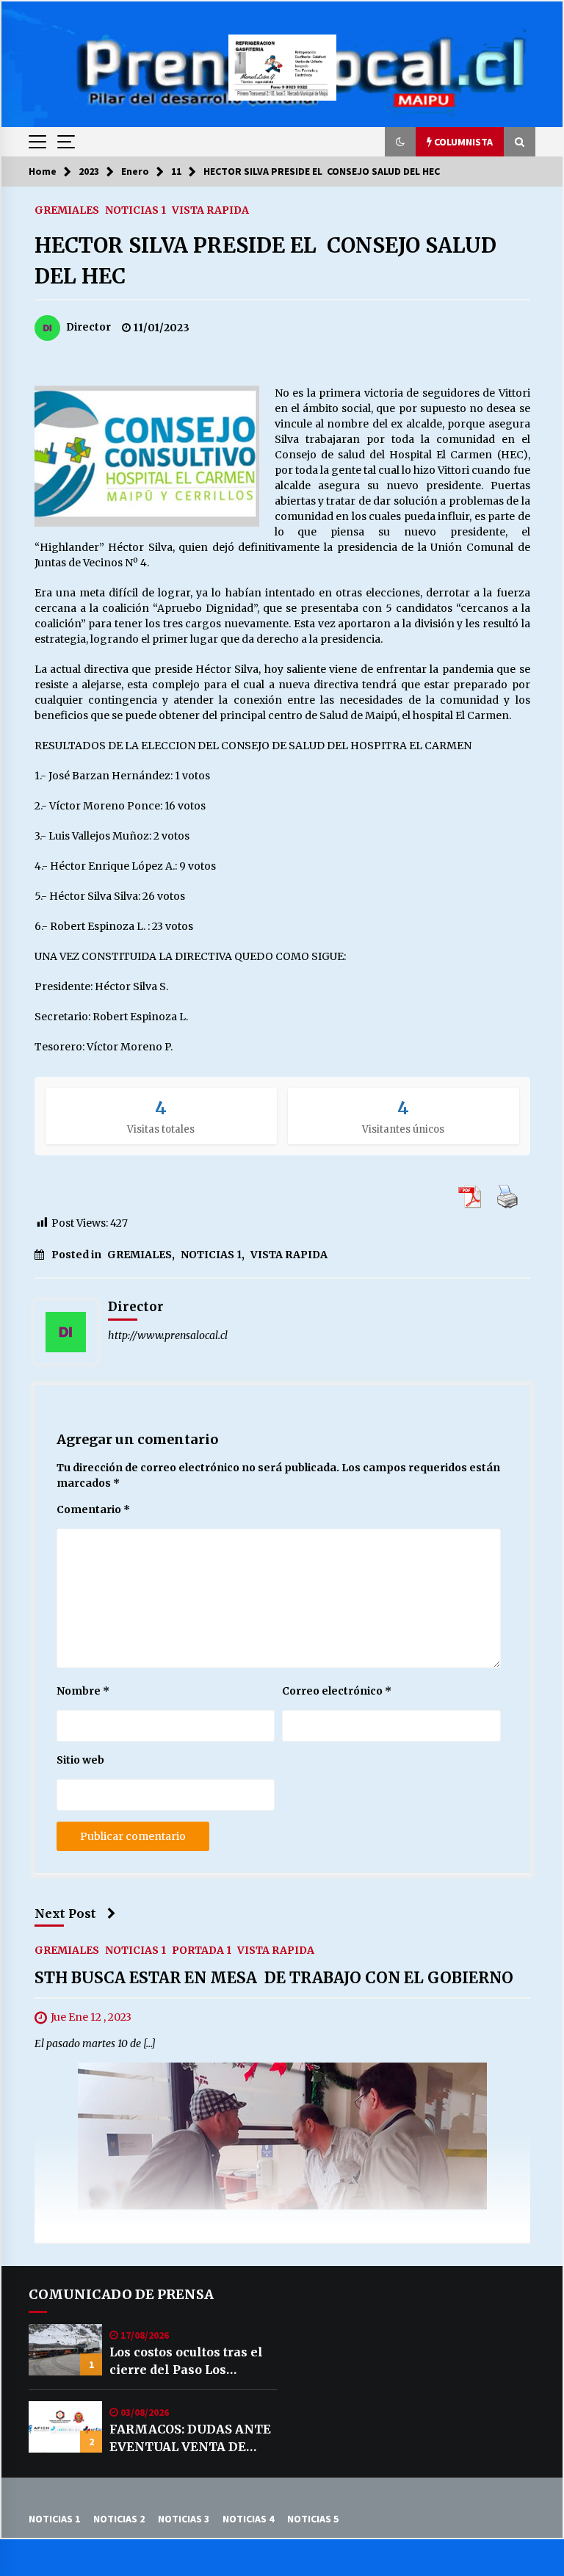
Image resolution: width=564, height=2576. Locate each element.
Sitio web (80, 1760)
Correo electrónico (337, 1691)
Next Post (65, 1913)
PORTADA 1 (202, 1950)
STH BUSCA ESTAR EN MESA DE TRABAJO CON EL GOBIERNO (274, 1978)
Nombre (83, 1691)
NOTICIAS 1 (135, 209)
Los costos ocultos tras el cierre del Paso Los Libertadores (186, 2362)
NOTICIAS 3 (184, 2519)
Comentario (93, 1509)
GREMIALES (67, 209)
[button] (400, 142)
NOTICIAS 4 (248, 2519)
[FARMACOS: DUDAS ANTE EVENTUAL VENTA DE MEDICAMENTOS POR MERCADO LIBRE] (65, 2427)
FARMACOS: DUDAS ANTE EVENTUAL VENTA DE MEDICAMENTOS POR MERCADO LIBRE (190, 2439)
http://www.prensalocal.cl (168, 1335)
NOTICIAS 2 (119, 2519)
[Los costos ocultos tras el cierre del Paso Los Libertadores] (65, 2350)
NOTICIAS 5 (313, 2519)
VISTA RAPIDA (210, 209)
